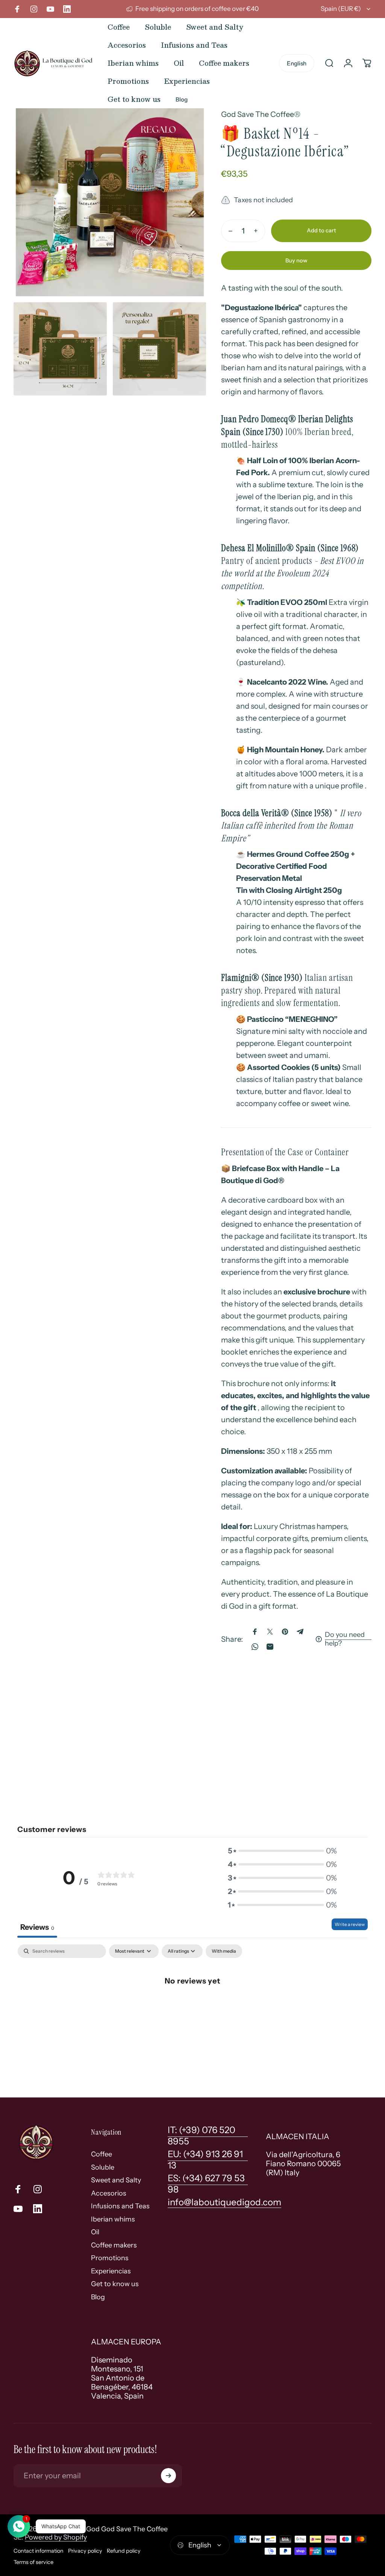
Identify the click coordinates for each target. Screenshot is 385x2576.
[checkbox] (224, 1951)
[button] (282, 1851)
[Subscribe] (168, 2476)
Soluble (103, 2167)
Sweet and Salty (116, 2180)
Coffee (102, 2154)
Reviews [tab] (37, 1927)
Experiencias (111, 2271)
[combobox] (346, 9)
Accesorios (109, 2193)
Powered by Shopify (56, 2537)
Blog (98, 2297)
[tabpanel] (192, 2005)
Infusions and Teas (120, 2206)
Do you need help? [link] (345, 1639)
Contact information (39, 2551)
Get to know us (115, 2284)
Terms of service (33, 2562)
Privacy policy (85, 2551)
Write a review (350, 1924)
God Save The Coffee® (261, 114)
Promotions (110, 2258)
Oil (95, 2232)
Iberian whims (113, 2219)
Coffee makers (114, 2245)
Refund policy (124, 2551)
